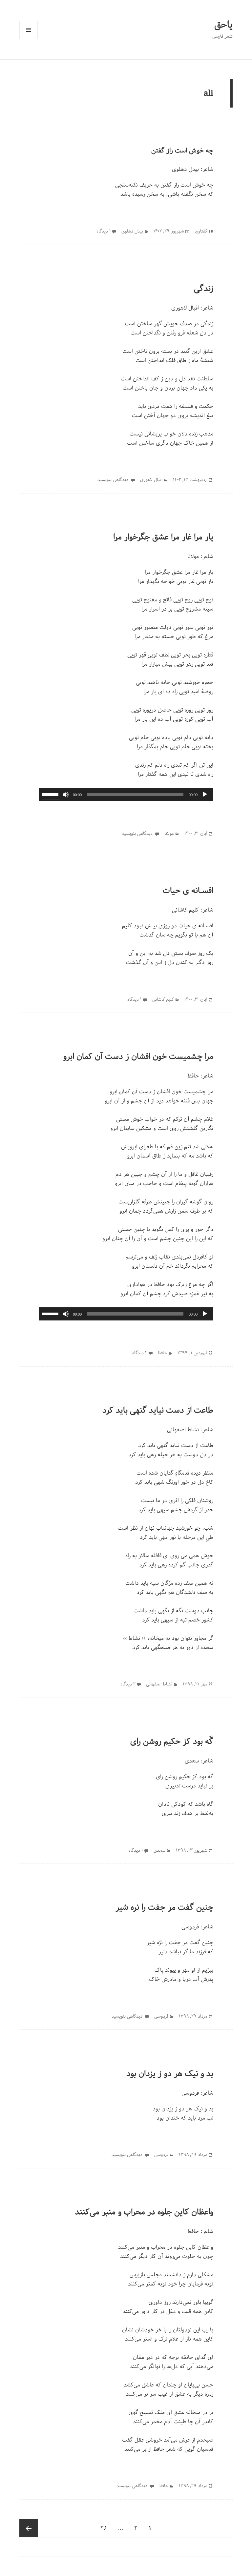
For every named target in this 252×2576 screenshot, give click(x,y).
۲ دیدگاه (140, 1353)
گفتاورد (201, 231)
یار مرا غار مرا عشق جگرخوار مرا (163, 537)
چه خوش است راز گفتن (182, 151)
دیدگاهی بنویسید (114, 480)
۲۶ (102, 2528)
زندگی (204, 289)
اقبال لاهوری (185, 308)
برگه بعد (29, 2528)
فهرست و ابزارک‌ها (29, 30)
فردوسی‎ (190, 1927)
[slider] (51, 794)
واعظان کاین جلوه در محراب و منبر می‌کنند (144, 2212)
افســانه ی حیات (188, 891)
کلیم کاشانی (185, 910)
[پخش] (205, 795)
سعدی (192, 1761)
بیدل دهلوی (185, 169)
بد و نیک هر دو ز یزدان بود (170, 2074)
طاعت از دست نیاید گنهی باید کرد (158, 1410)
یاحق (223, 25)
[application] (126, 795)
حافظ (193, 1076)
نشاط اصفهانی (183, 1430)
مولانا (193, 556)
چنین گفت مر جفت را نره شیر (164, 1907)
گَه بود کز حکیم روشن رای (172, 1741)
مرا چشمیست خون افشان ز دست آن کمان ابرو (138, 1057)
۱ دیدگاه (104, 231)
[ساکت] (66, 795)
